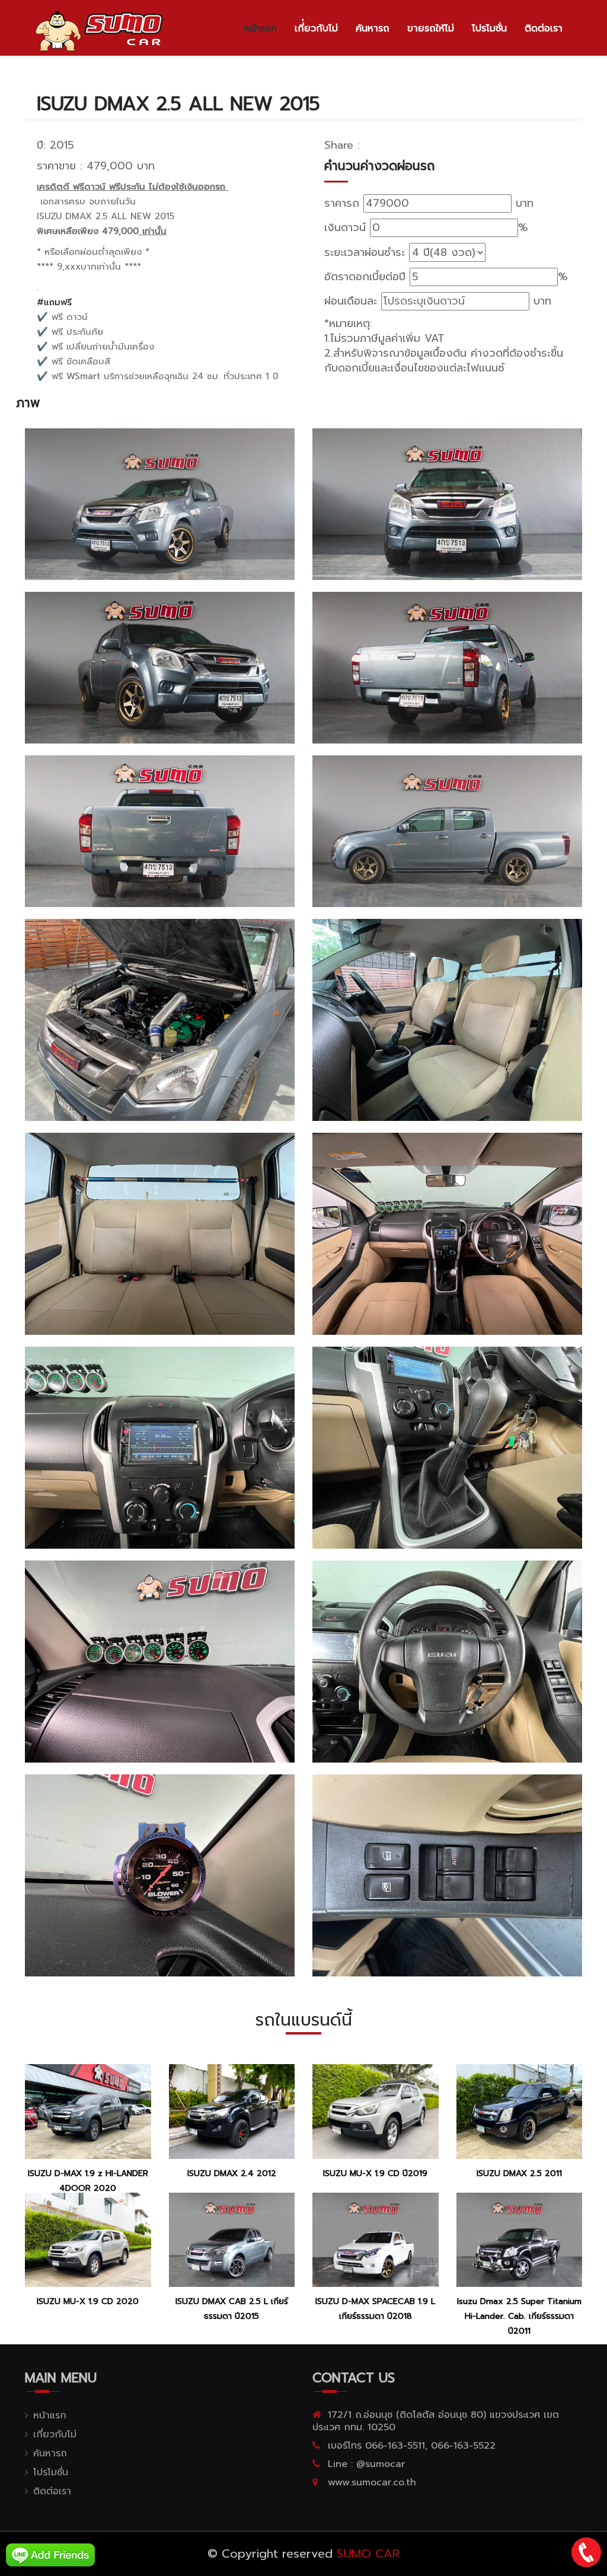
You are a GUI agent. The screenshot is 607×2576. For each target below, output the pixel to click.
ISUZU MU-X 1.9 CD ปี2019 (375, 2173)
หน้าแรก (260, 28)
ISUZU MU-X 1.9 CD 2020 (88, 2301)
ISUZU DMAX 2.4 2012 (232, 2173)
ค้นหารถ (373, 28)
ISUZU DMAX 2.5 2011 (519, 2173)
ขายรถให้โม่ (431, 28)
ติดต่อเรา (544, 28)
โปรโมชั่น (489, 28)
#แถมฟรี (54, 302)
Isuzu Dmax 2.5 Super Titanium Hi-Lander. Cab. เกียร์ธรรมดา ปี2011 (519, 2316)
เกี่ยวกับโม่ (55, 2434)
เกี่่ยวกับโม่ (316, 28)
